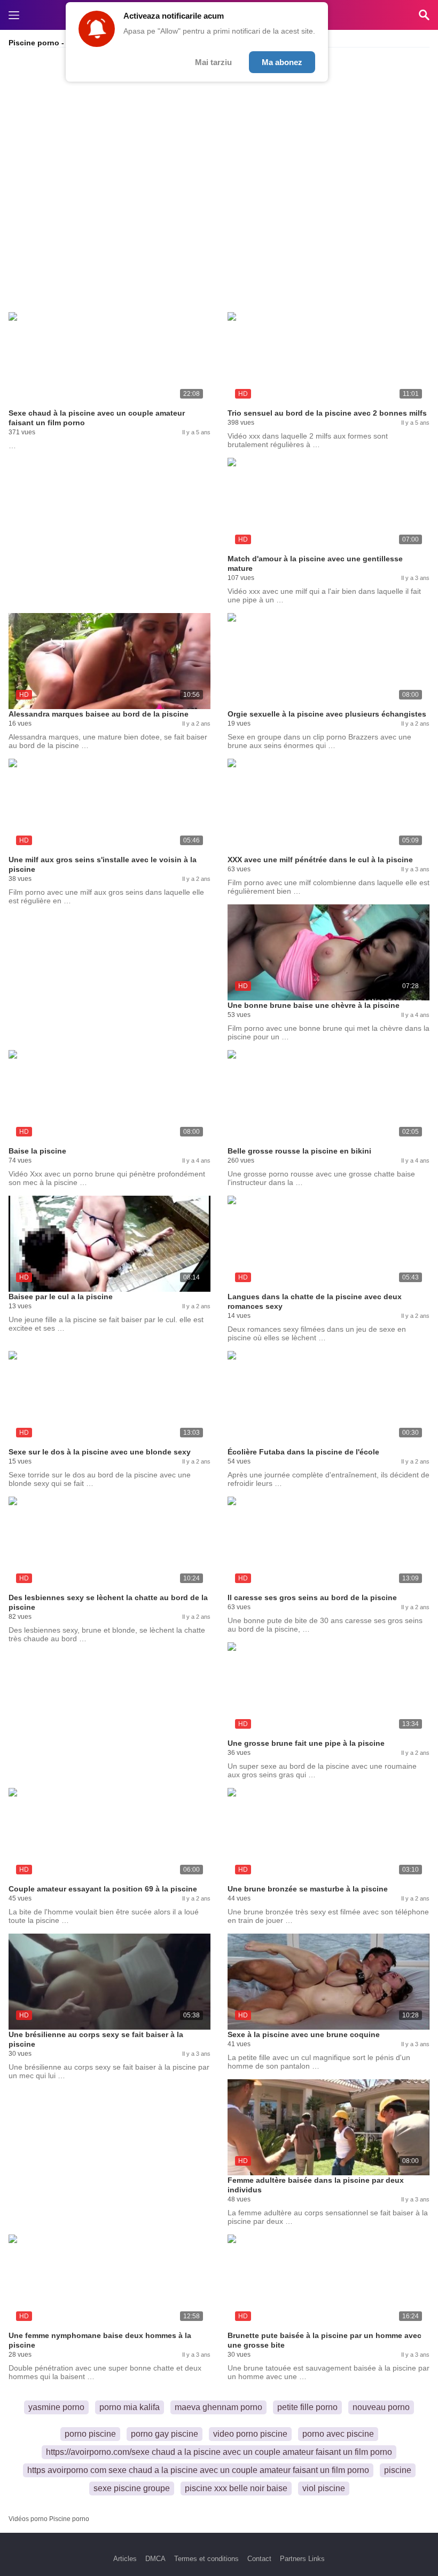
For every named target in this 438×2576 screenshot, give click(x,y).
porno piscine (90, 2434)
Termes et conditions (206, 2559)
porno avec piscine (338, 2434)
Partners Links (302, 2559)
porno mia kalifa (130, 2407)
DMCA (155, 2559)
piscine (398, 2470)
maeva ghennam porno (218, 2407)
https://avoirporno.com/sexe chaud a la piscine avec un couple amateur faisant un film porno (219, 2452)
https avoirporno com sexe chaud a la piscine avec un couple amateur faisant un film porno (198, 2470)
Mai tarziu (213, 62)
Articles (125, 2559)
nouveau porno (381, 2407)
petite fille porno (307, 2407)
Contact (259, 2559)
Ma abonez (282, 62)
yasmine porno (56, 2407)
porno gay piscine (165, 2434)
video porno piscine (250, 2434)
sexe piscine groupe (132, 2488)
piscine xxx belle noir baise (236, 2488)
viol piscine (324, 2488)
